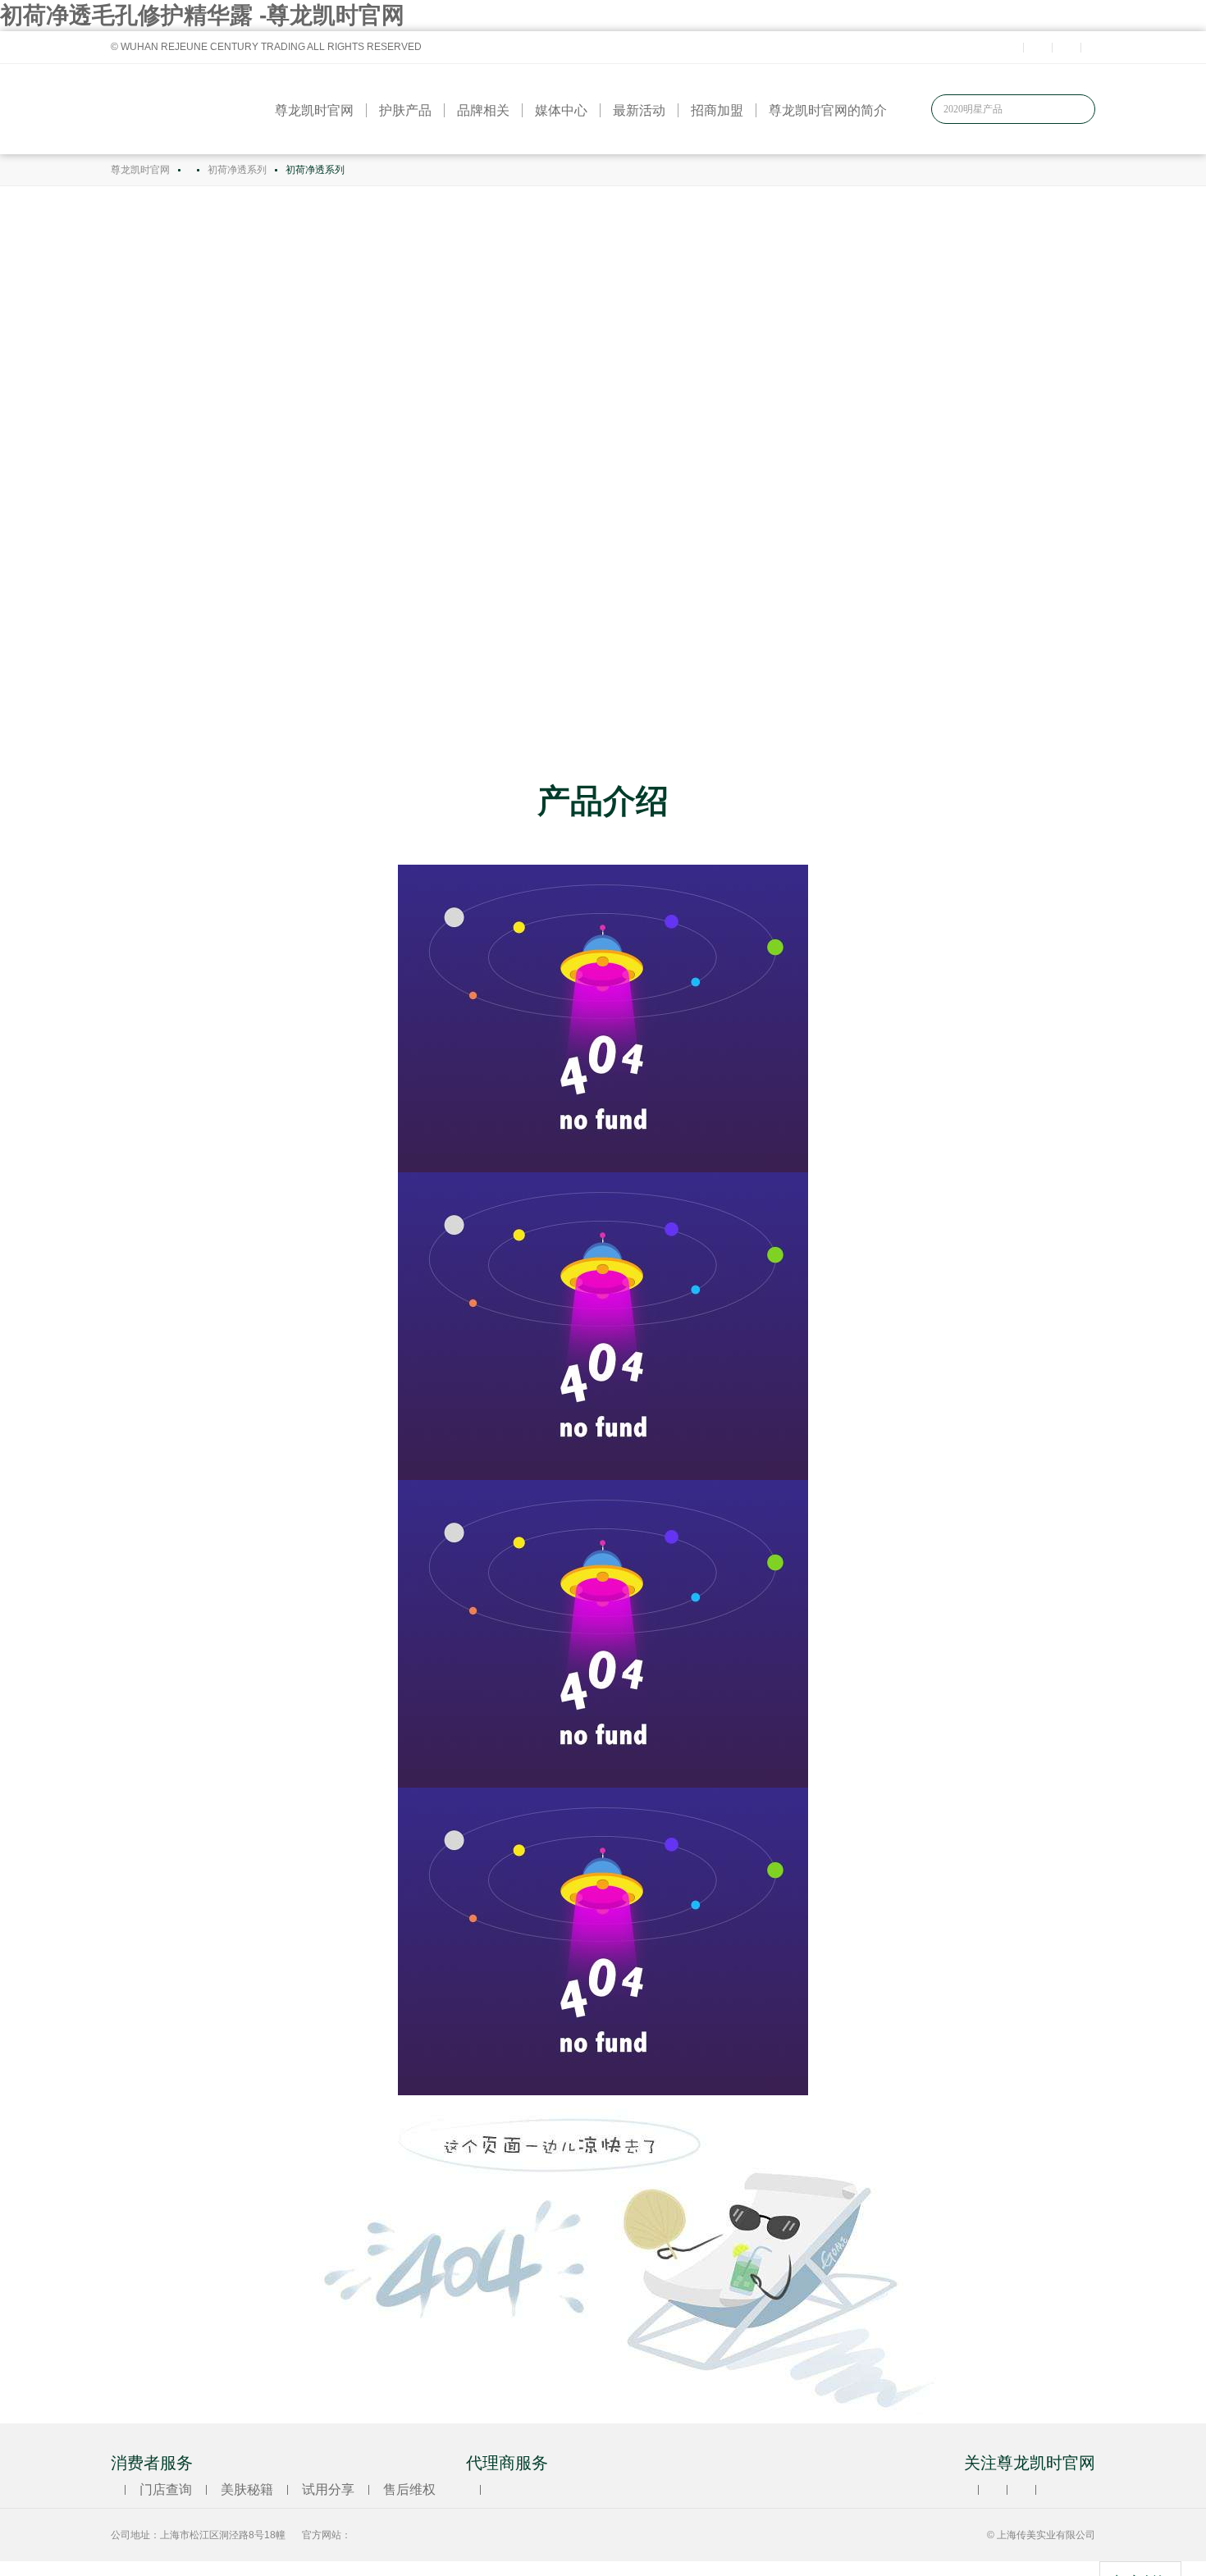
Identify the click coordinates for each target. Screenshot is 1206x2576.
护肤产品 (405, 110)
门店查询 (166, 2489)
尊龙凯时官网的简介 (828, 110)
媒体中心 (561, 110)
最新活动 (639, 110)
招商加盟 (717, 110)
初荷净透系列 (237, 170)
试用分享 (328, 2489)
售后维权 (409, 2489)
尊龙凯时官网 (314, 110)
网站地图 (23, 2568)
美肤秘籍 (247, 2489)
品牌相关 (483, 110)
